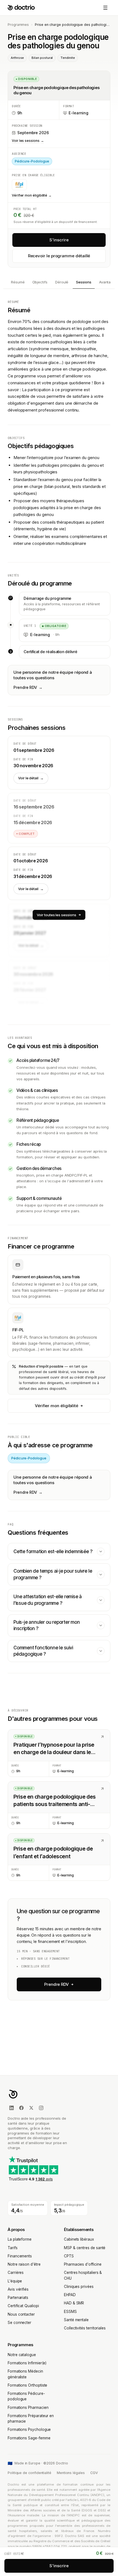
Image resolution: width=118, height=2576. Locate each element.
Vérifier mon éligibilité (32, 195)
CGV (94, 2473)
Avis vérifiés (18, 2289)
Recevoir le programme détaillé (59, 256)
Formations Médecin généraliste (25, 2374)
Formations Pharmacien (28, 2407)
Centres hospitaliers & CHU (83, 2275)
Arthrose (17, 58)
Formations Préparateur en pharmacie (31, 2418)
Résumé (18, 282)
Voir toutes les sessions (56, 915)
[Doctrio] (21, 8)
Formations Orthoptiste (27, 2385)
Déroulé (62, 282)
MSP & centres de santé (85, 2248)
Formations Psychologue (29, 2429)
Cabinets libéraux (79, 2239)
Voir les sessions (28, 141)
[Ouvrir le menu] (105, 8)
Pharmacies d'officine (83, 2264)
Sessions (84, 282)
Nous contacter (21, 2314)
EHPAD (70, 2295)
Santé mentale (76, 2320)
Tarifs (13, 2248)
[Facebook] (21, 2108)
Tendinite (68, 58)
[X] (31, 2108)
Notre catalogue (22, 2355)
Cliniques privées (79, 2287)
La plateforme (20, 2239)
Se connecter (19, 2323)
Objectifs (40, 282)
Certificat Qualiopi (23, 2306)
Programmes (18, 25)
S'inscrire (59, 240)
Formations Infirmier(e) (27, 2363)
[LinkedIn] (12, 2108)
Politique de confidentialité (29, 2473)
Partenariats (18, 2298)
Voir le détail (31, 778)
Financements (20, 2256)
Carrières (16, 2273)
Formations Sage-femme (29, 2438)
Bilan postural (42, 58)
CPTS (69, 2256)
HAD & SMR (74, 2303)
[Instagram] (41, 2108)
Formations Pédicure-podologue (26, 2396)
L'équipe (15, 2281)
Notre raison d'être (24, 2264)
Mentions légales (71, 2473)
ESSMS (70, 2312)
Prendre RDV (28, 687)
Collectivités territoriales (85, 2328)
